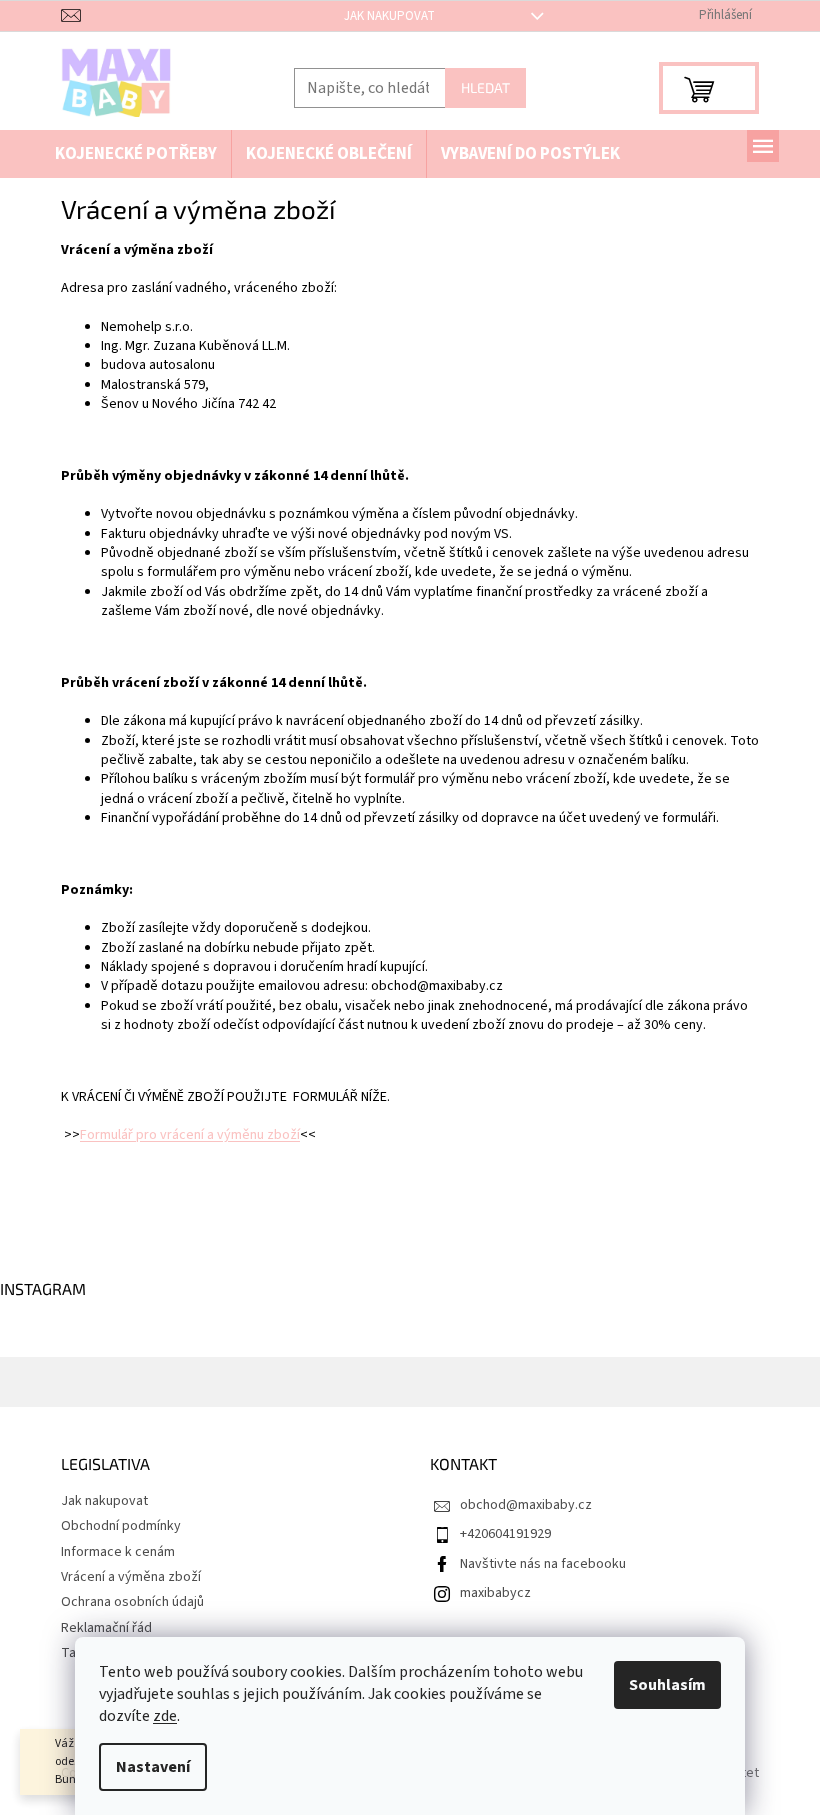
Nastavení (153, 1767)
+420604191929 (505, 1534)
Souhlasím (667, 1685)
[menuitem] (136, 154)
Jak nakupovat (389, 16)
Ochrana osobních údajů (132, 1602)
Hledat (485, 87)
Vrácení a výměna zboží (131, 1577)
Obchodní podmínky (121, 1526)
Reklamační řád (106, 1628)
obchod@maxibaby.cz (526, 1505)
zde (165, 1716)
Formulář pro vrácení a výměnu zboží (190, 1135)
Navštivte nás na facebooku (543, 1564)
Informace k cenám (118, 1552)
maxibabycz (495, 1593)
